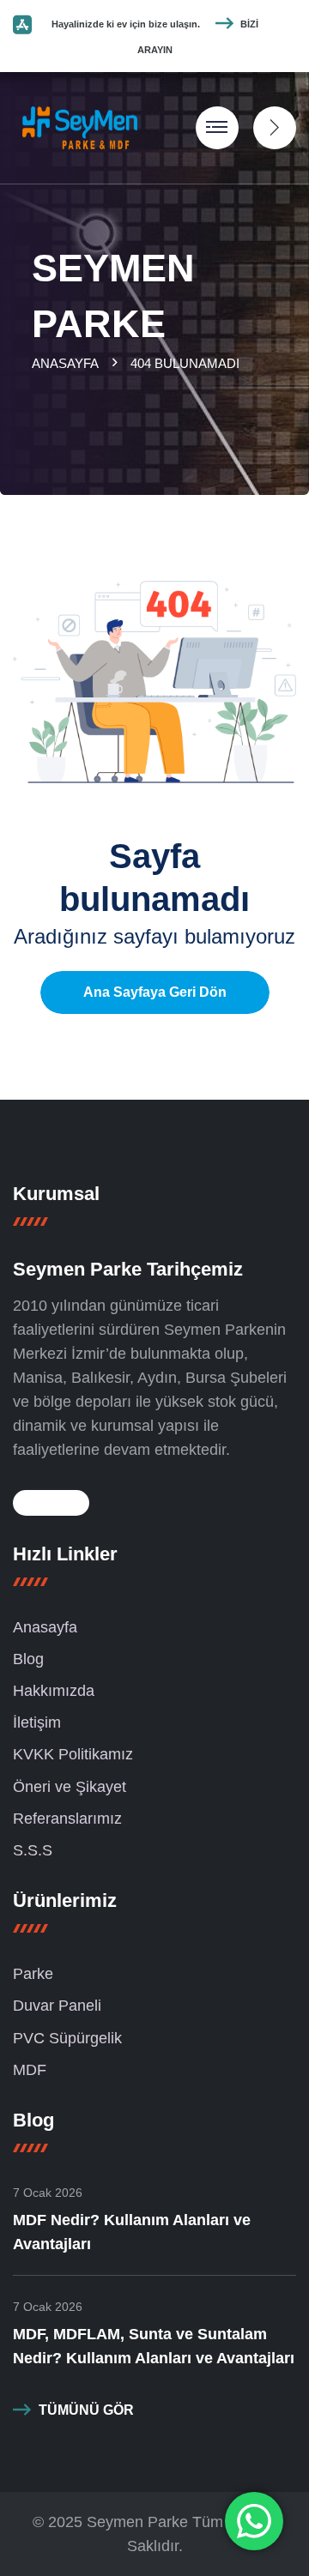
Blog (28, 1659)
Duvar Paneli (57, 2006)
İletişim (37, 1722)
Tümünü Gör (86, 2410)
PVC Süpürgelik (67, 2038)
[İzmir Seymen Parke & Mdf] (80, 127)
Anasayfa (68, 363)
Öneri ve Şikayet (70, 1787)
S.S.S (33, 1850)
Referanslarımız (67, 1819)
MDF (30, 2070)
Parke (33, 1974)
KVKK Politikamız (73, 1754)
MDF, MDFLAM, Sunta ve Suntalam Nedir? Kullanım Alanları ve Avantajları (154, 2346)
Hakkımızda (54, 1691)
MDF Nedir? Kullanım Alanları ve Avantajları (132, 2232)
